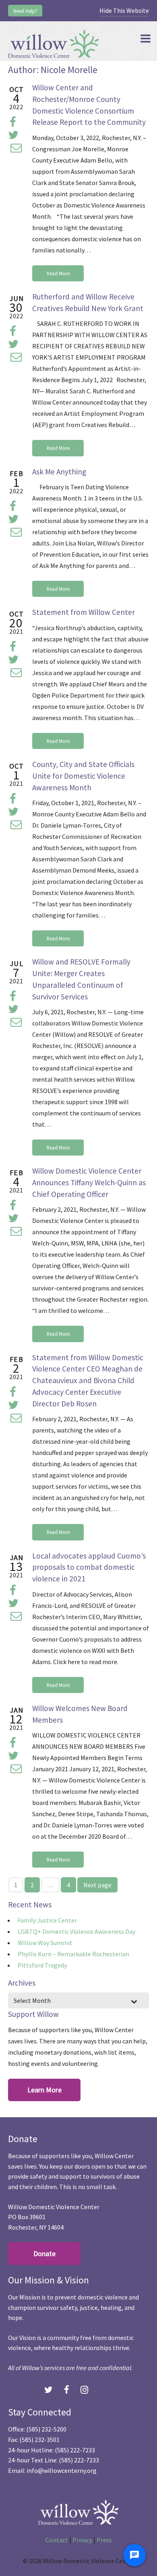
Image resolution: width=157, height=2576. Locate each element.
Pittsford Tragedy (42, 1965)
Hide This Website (124, 10)
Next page (97, 1885)
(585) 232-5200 (46, 2429)
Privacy (82, 2540)
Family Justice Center (47, 1920)
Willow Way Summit (45, 1943)
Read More (58, 273)
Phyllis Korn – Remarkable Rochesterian (73, 1954)
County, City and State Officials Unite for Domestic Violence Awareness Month (83, 776)
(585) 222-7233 (75, 2450)
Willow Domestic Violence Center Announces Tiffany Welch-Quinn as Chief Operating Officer (89, 1182)
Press (104, 2540)
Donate (44, 2253)
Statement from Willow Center (84, 612)
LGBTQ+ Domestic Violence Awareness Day (76, 1931)
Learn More (44, 2090)
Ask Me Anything (59, 472)
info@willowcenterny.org (62, 2470)
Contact (57, 2540)
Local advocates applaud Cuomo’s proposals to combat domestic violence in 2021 (89, 1567)
